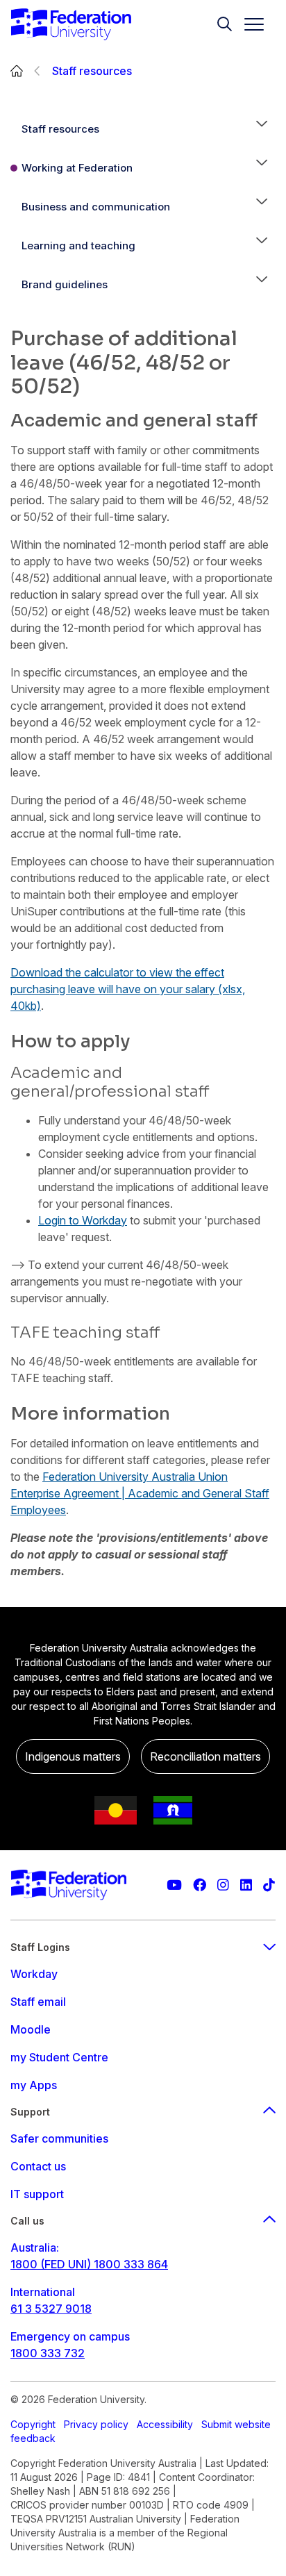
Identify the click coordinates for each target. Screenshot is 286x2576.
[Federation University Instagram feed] (223, 1885)
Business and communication (96, 207)
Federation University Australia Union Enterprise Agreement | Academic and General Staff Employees (140, 1493)
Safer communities (59, 2138)
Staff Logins (40, 1947)
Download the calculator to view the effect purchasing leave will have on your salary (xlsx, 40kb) (128, 989)
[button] (262, 129)
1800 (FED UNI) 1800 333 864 (89, 2264)
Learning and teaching (78, 246)
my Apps (34, 2085)
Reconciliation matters (205, 1756)
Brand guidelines (65, 284)
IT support (37, 2194)
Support (30, 2112)
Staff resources (92, 71)
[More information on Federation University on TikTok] (269, 1885)
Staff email (38, 2002)
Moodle (31, 2029)
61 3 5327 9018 (51, 2309)
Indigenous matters (73, 1756)
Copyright (33, 2424)
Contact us (38, 2166)
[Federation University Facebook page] (200, 1885)
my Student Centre (59, 2057)
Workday (34, 1974)
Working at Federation (77, 168)
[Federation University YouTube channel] (174, 1885)
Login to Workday (83, 1220)
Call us (27, 2221)
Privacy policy (96, 2424)
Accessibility (165, 2424)
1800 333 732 (48, 2353)
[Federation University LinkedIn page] (246, 1885)
